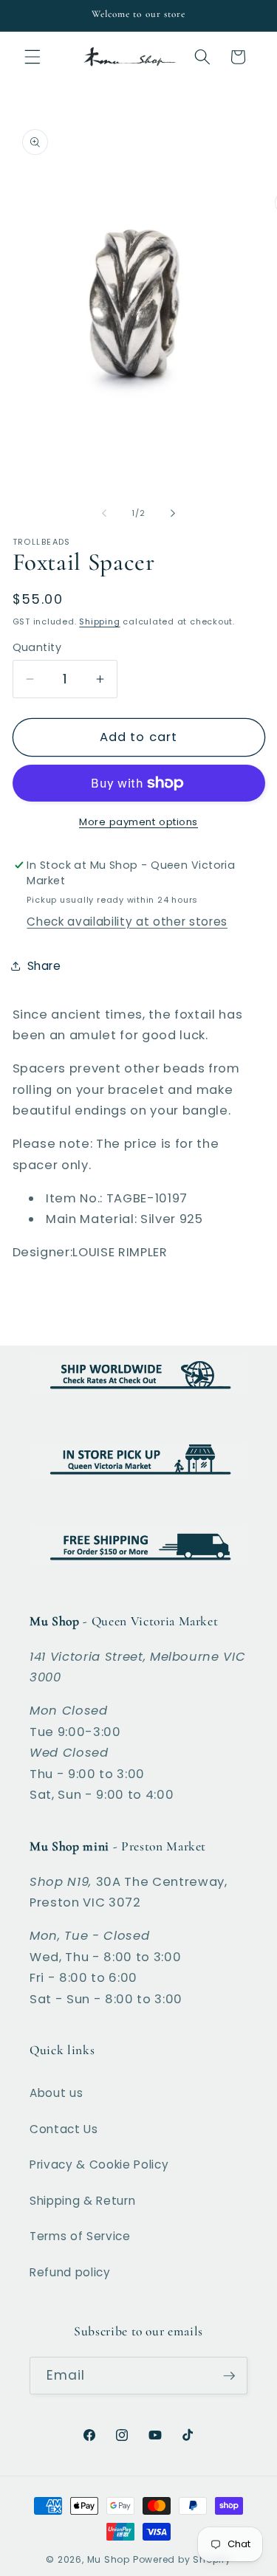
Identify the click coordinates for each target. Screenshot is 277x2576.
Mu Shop (109, 2559)
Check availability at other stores (127, 922)
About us (56, 2093)
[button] (33, 57)
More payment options (138, 822)
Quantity (37, 647)
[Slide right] (173, 513)
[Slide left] (104, 513)
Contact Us (64, 2129)
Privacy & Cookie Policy (99, 2165)
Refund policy (70, 2272)
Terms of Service (80, 2236)
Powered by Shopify (182, 2559)
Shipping (99, 621)
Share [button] (44, 966)
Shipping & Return (82, 2201)
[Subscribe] (229, 2376)
